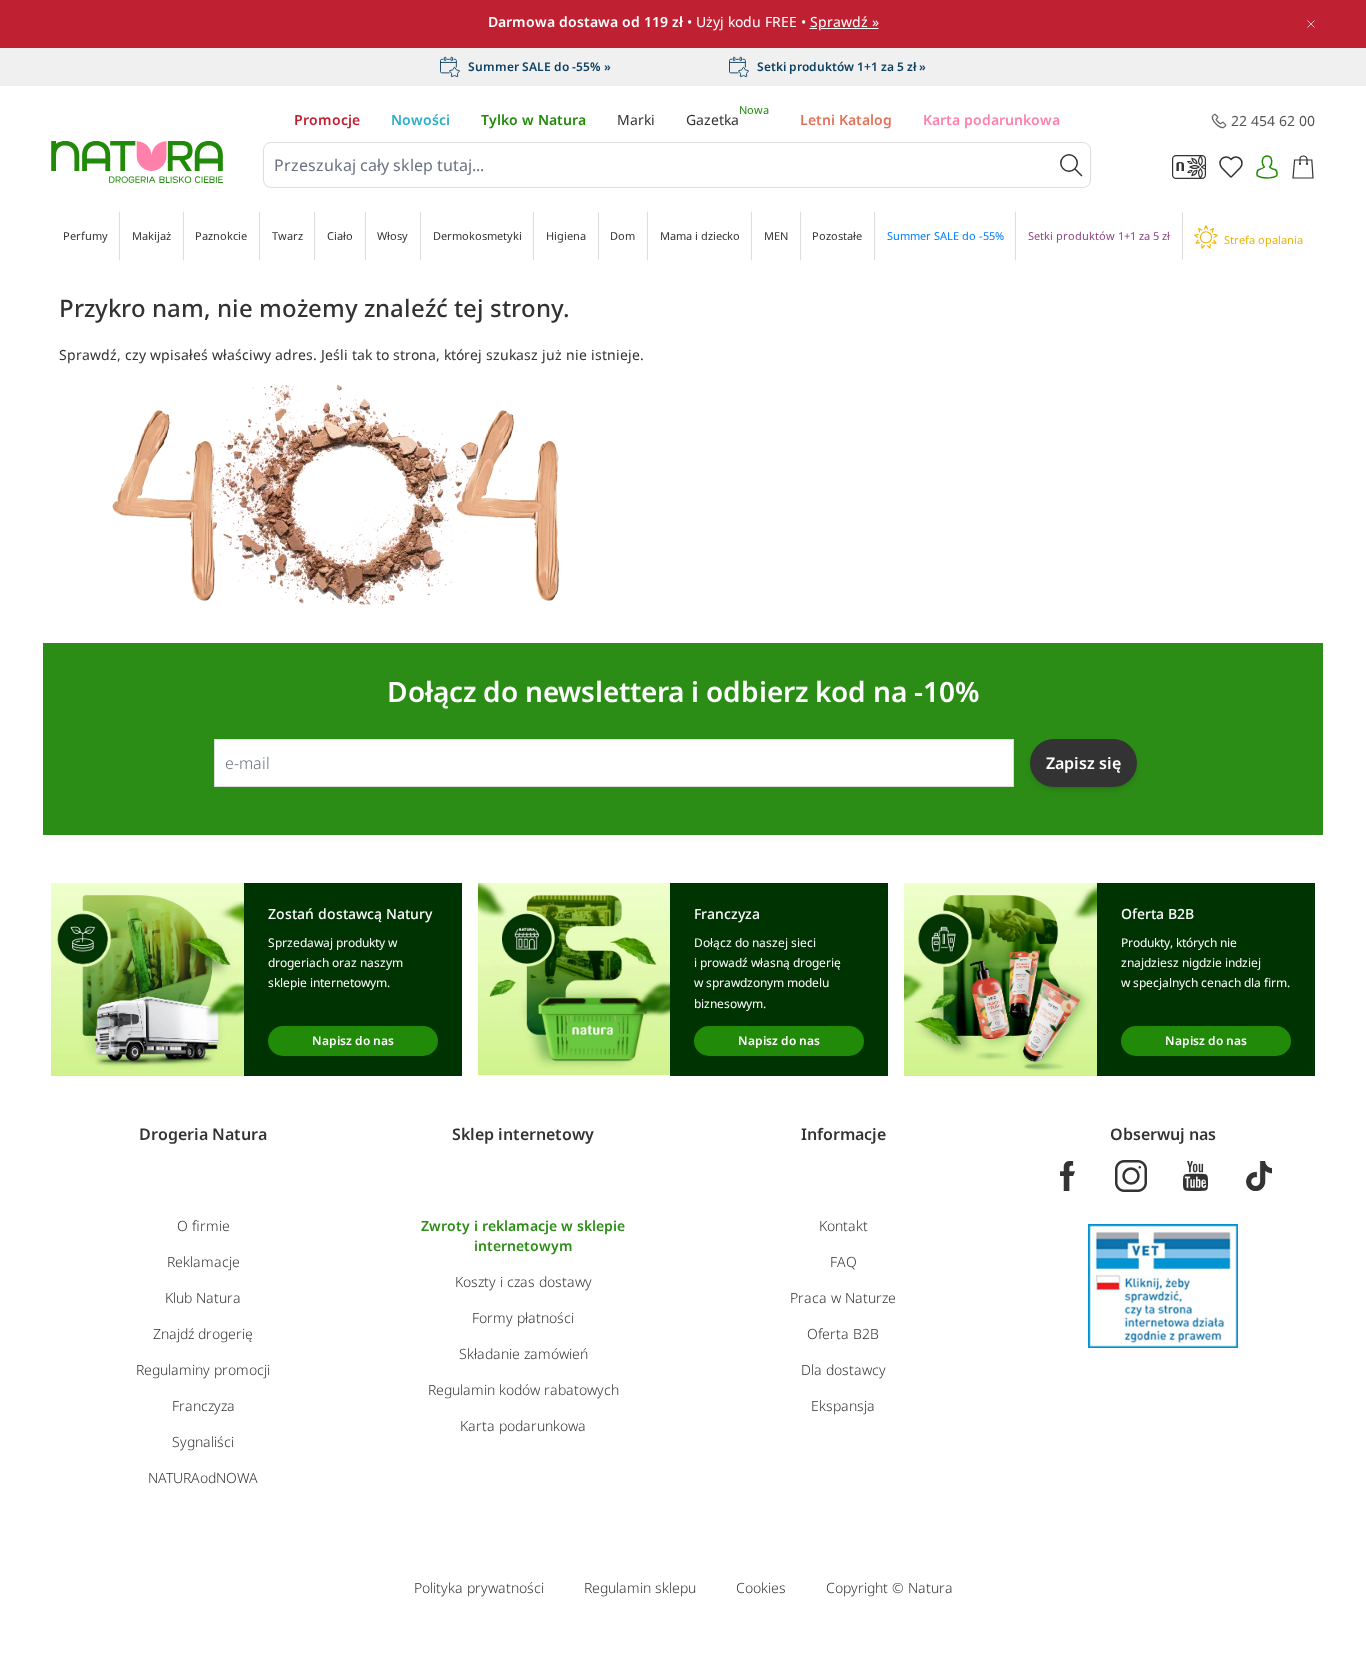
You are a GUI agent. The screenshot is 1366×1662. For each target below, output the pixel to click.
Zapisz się (1083, 763)
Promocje (327, 119)
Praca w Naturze (843, 1297)
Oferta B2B (843, 1333)
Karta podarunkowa (991, 119)
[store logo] (137, 162)
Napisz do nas (353, 1040)
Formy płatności (523, 1317)
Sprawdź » (844, 21)
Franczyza (203, 1405)
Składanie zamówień (523, 1353)
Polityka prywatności (479, 1587)
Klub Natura (203, 1297)
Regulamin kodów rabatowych (523, 1389)
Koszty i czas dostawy (523, 1281)
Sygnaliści (203, 1441)
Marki (636, 119)
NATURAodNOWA (203, 1477)
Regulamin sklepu (640, 1587)
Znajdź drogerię (203, 1333)
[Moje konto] (1267, 167)
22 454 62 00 (1273, 120)
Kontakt (843, 1225)
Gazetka (727, 119)
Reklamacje (203, 1261)
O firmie (203, 1225)
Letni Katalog (846, 119)
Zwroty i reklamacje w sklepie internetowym (523, 1235)
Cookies (761, 1587)
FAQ (843, 1261)
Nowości (420, 119)
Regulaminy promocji (203, 1369)
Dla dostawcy (843, 1369)
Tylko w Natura (533, 119)
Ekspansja (843, 1405)
